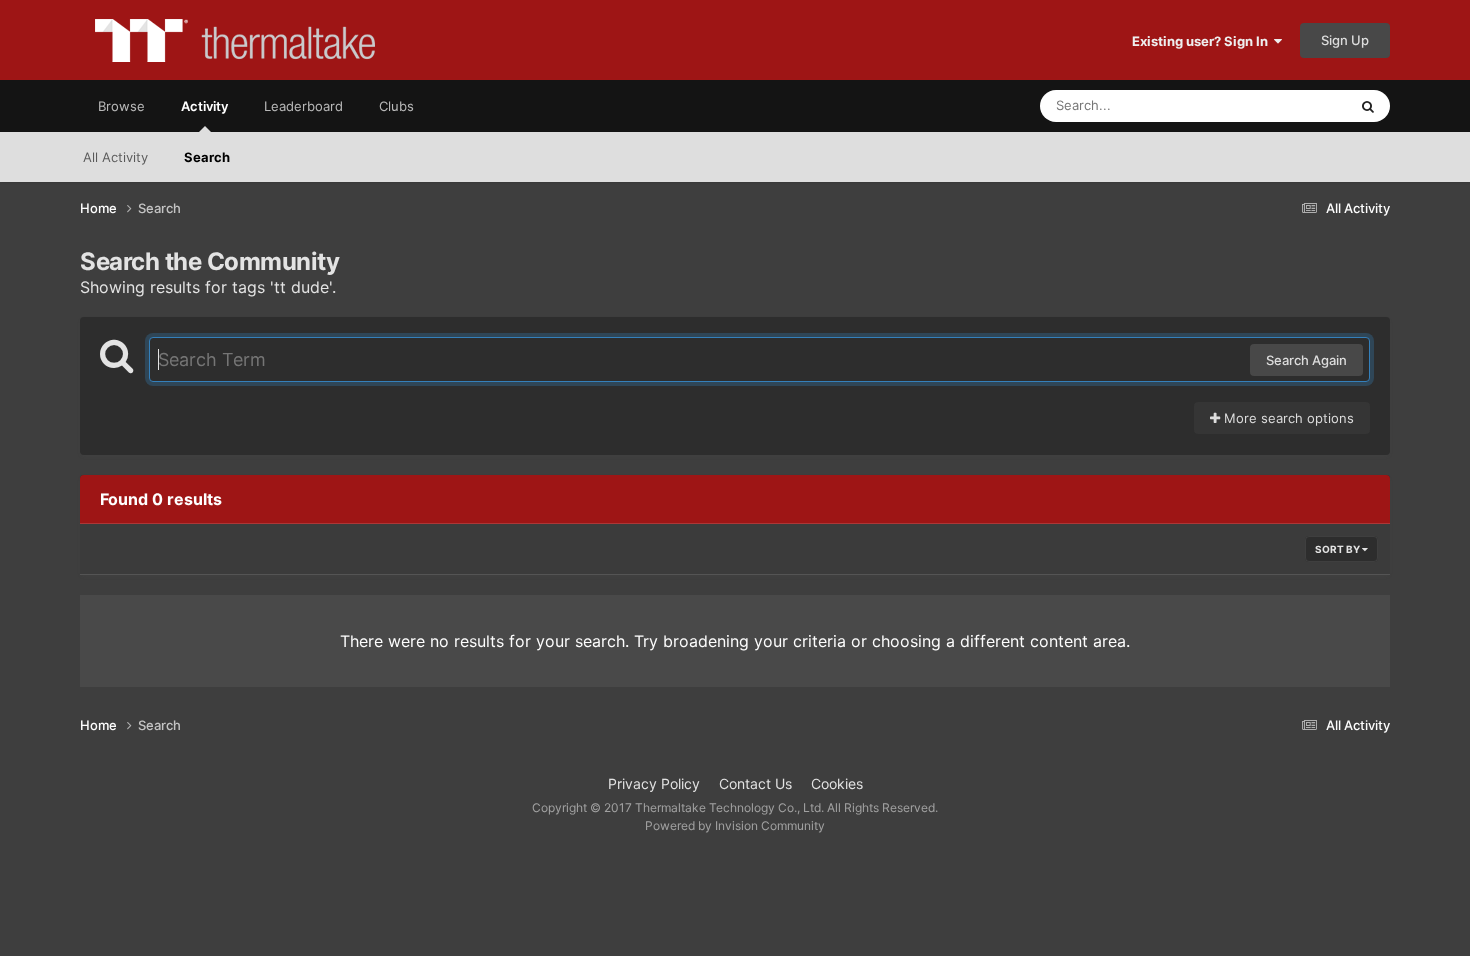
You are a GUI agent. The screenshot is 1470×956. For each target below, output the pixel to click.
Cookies (837, 783)
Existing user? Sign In (1203, 41)
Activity (204, 106)
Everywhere (1285, 105)
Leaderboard (303, 106)
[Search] (1368, 106)
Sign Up (1345, 40)
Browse (121, 106)
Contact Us (755, 783)
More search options (1287, 418)
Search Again (1306, 360)
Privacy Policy (654, 783)
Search (207, 157)
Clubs (396, 106)
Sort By (1338, 549)
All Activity (115, 157)
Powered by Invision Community (735, 825)
